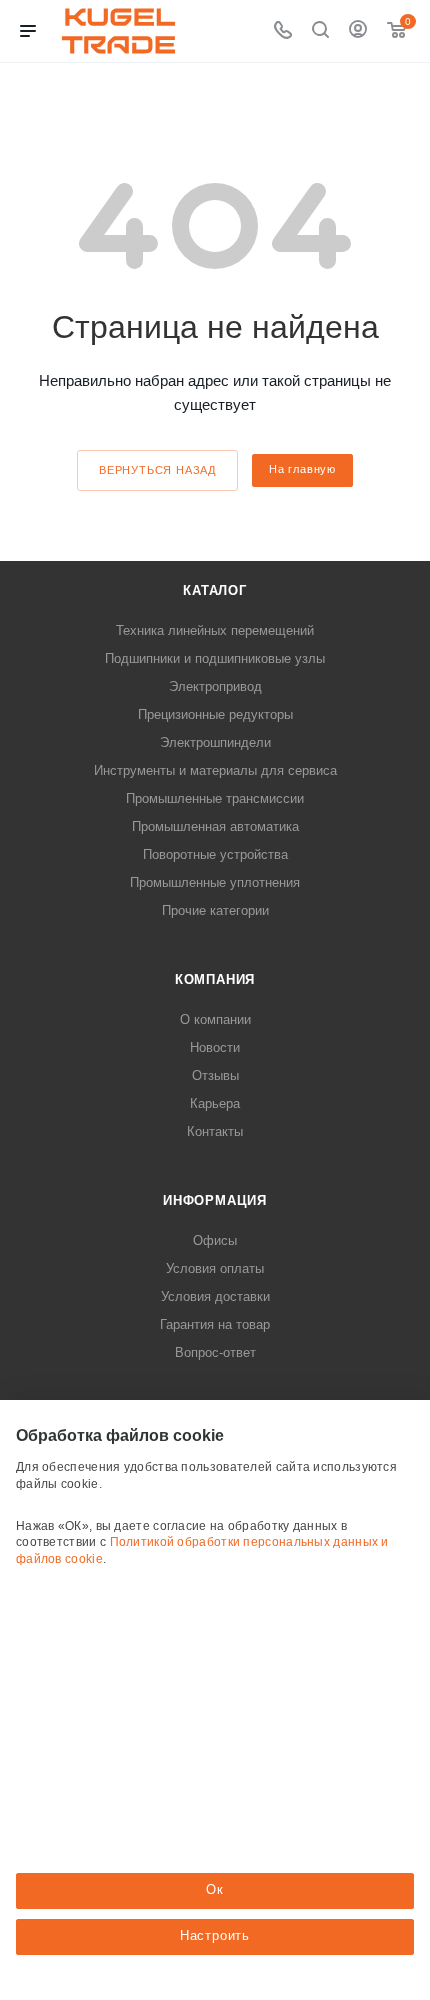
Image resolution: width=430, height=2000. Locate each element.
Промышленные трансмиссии (215, 798)
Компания (215, 979)
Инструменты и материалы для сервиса (215, 770)
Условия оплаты (215, 1268)
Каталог (215, 590)
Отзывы (215, 1075)
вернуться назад (157, 470)
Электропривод (215, 686)
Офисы (215, 1240)
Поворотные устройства (215, 854)
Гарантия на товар (215, 1324)
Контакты (215, 1131)
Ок (215, 1889)
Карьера (215, 1103)
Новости (215, 1047)
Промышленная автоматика (215, 826)
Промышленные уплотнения (215, 882)
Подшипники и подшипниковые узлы (215, 658)
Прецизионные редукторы (215, 714)
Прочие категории (215, 910)
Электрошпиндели (215, 742)
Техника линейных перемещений (215, 630)
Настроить (215, 1935)
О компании (215, 1019)
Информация (215, 1200)
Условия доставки (215, 1296)
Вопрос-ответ (215, 1352)
